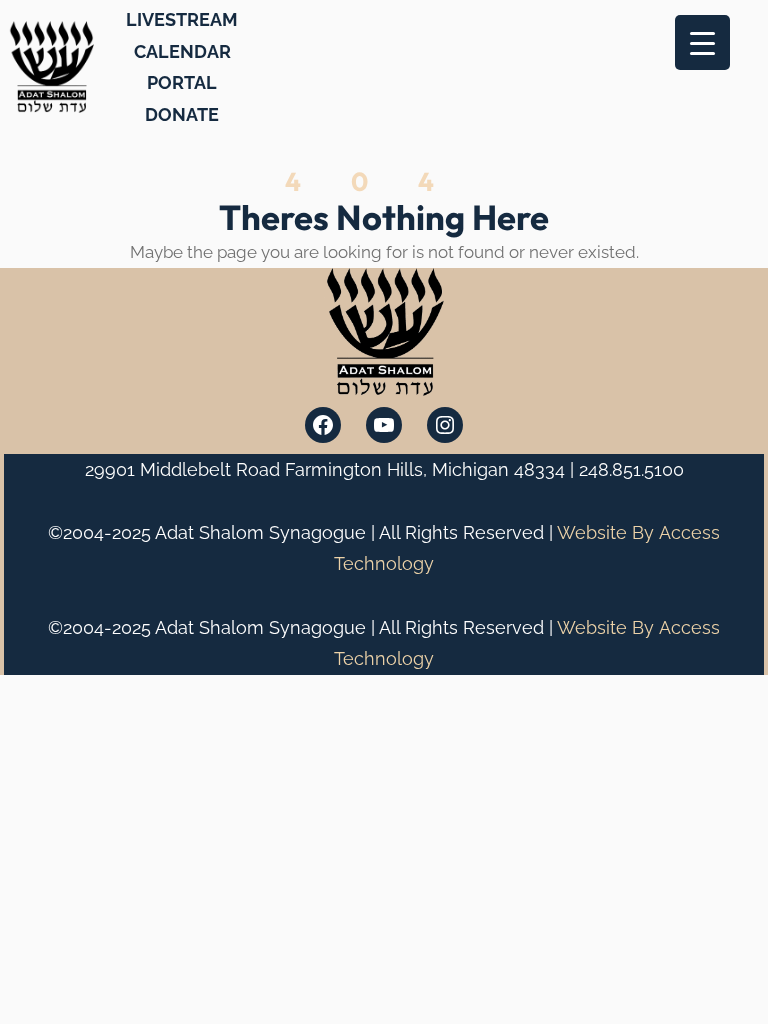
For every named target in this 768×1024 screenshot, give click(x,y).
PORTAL (182, 82)
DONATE (182, 114)
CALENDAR (182, 51)
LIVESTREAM (182, 19)
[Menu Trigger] (702, 42)
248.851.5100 (631, 469)
